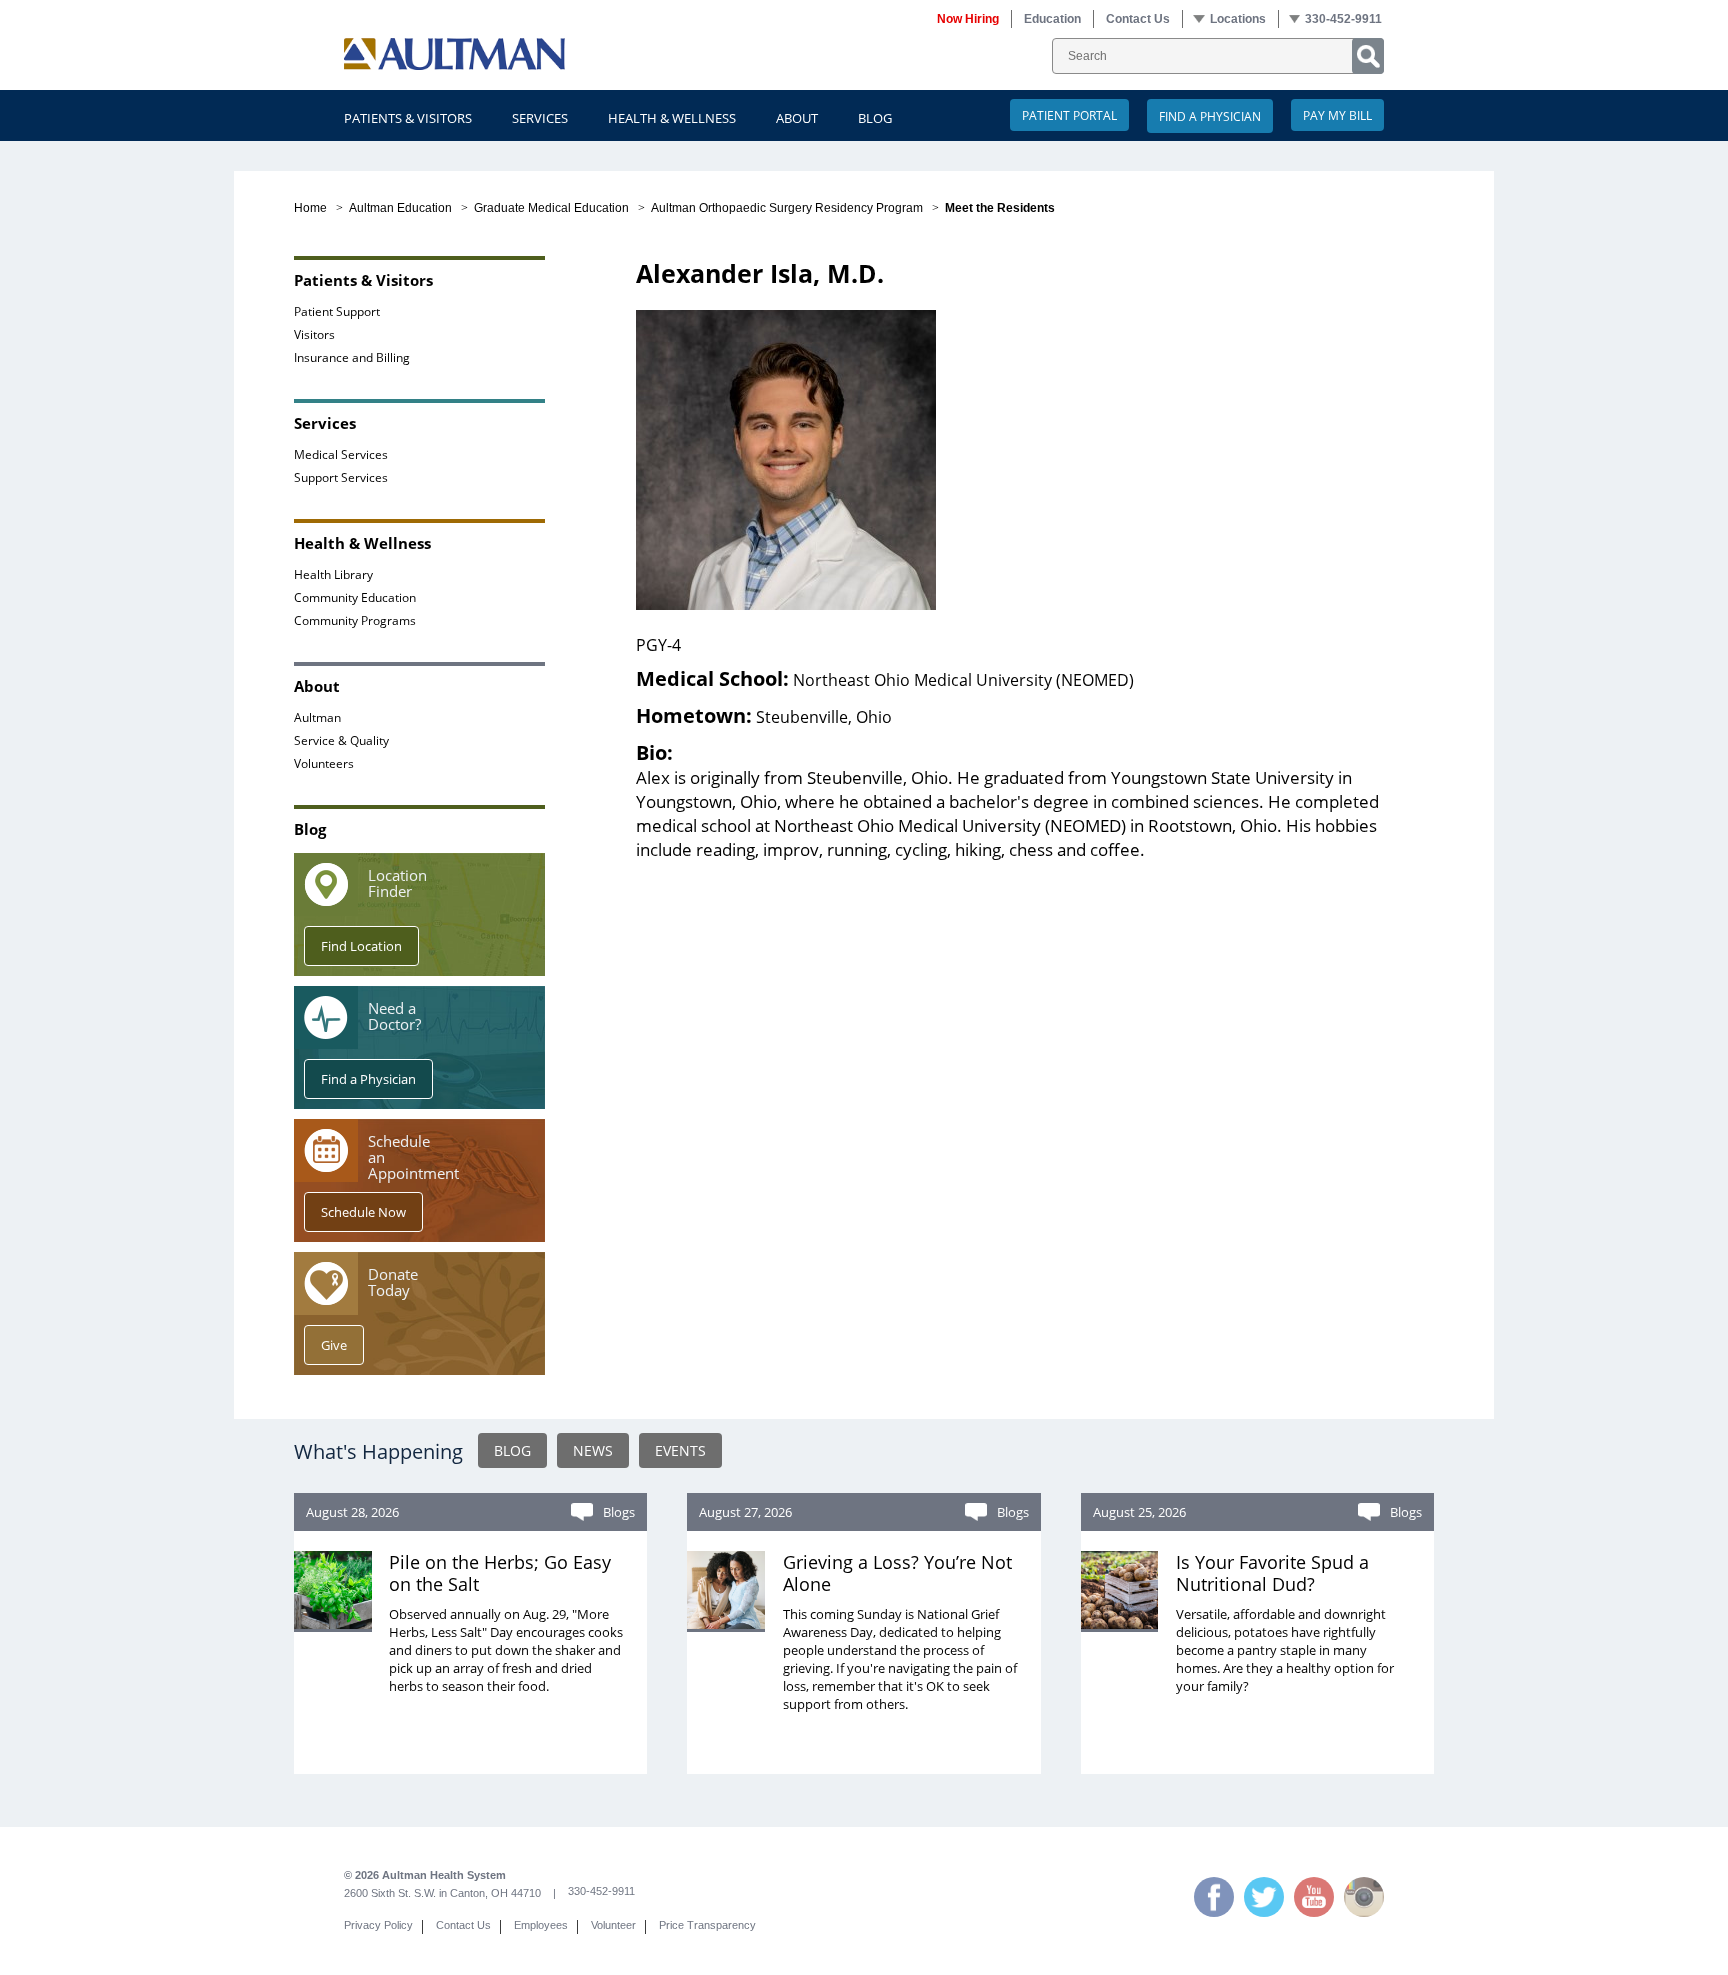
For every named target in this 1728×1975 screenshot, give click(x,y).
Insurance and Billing (352, 357)
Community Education (355, 597)
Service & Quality (341, 740)
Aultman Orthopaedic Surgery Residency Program (787, 208)
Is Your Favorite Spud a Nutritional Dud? (1272, 1573)
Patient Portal (1069, 115)
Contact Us (463, 1925)
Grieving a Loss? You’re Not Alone (897, 1573)
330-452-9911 (601, 1891)
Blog (875, 118)
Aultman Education (400, 208)
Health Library (333, 574)
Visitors (314, 334)
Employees (541, 1925)
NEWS (593, 1450)
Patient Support (337, 311)
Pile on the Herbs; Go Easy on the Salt (500, 1573)
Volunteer (613, 1925)
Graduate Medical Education (551, 208)
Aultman (317, 717)
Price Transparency (707, 1925)
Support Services (341, 477)
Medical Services (341, 454)
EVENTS (680, 1450)
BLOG (512, 1450)
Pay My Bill (1337, 115)
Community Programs (355, 620)
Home (310, 208)
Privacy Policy (378, 1925)
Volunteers (324, 763)
